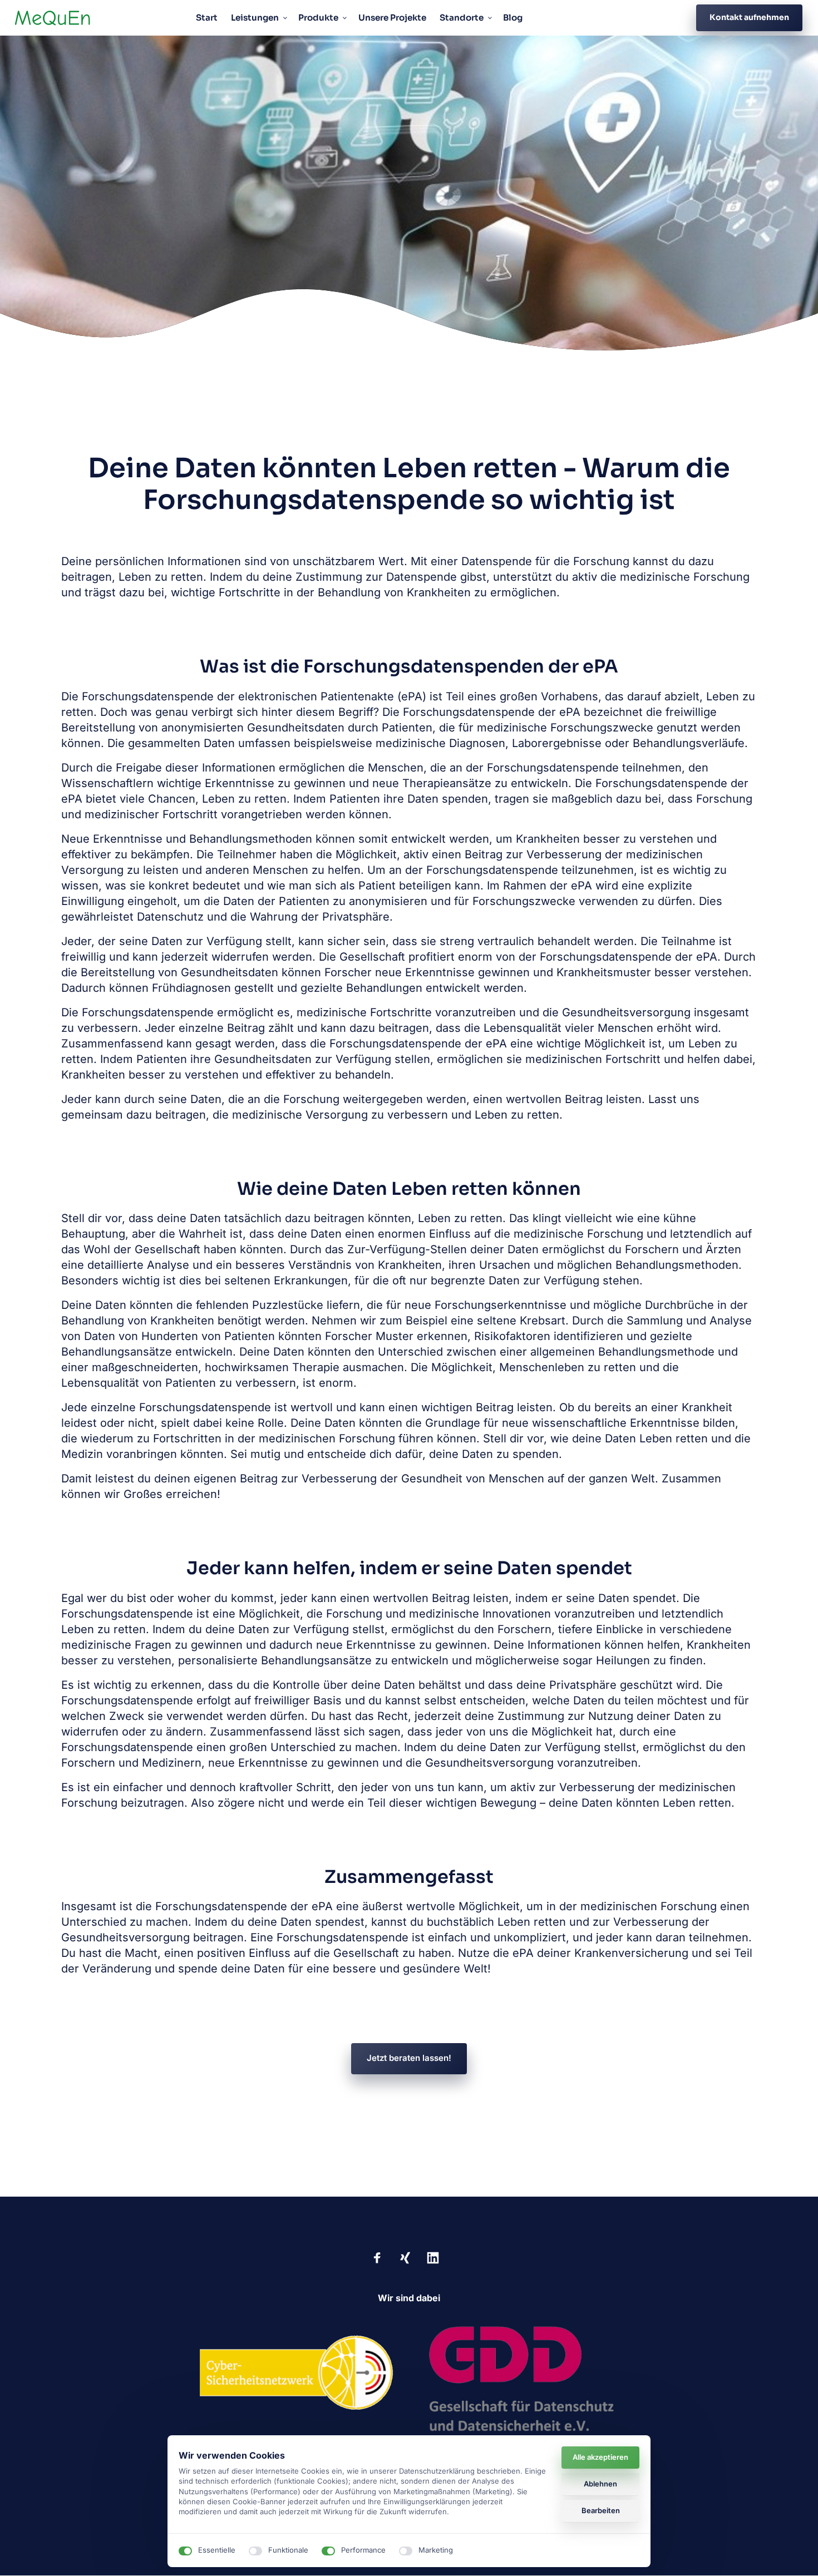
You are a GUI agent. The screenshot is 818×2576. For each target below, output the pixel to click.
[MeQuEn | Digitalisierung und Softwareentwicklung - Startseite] (53, 18)
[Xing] (409, 2258)
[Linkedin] (437, 2258)
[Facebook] (382, 2258)
